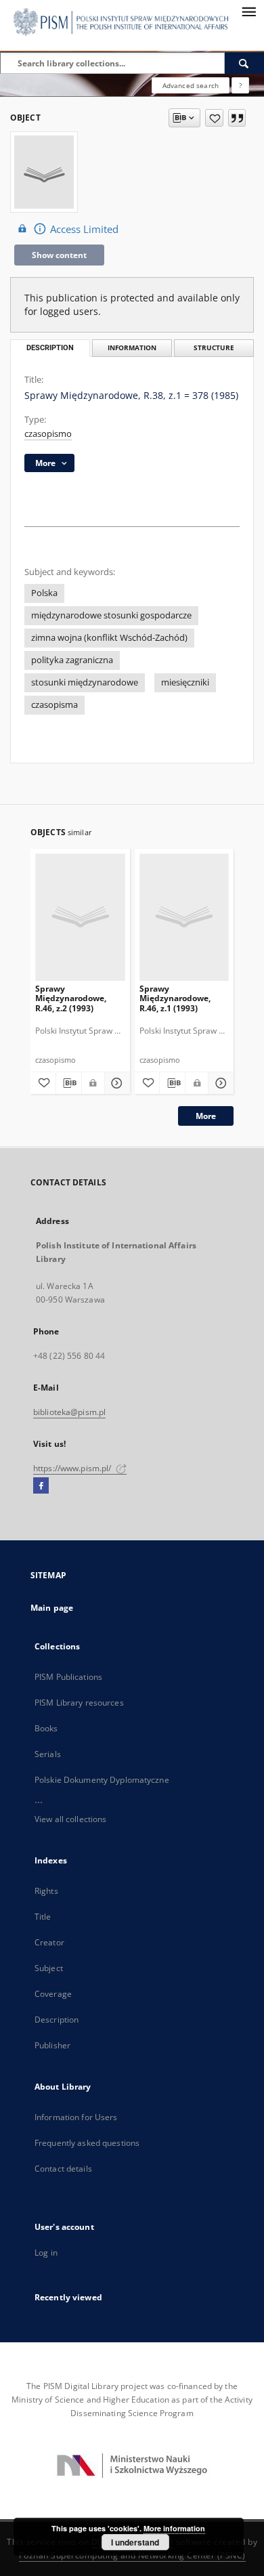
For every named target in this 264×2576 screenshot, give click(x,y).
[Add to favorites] (214, 118)
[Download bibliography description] (69, 1083)
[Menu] (248, 11)
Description (57, 2020)
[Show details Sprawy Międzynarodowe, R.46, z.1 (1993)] (219, 1083)
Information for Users (76, 2117)
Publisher (52, 2045)
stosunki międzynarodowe (85, 682)
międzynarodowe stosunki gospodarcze (111, 615)
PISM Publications (68, 1677)
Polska (44, 593)
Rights (46, 1891)
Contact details (63, 2169)
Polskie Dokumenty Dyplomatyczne (102, 1780)
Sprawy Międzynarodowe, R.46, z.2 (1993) (71, 998)
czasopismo (48, 434)
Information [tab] (132, 348)
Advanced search (191, 85)
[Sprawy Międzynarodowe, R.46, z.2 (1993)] (80, 917)
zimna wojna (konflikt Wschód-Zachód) (109, 638)
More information (174, 2528)
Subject (49, 1968)
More (206, 1116)
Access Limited (84, 229)
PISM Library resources (79, 1703)
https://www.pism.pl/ (73, 1468)
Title (43, 1917)
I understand (135, 2542)
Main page (52, 1608)
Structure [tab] (214, 348)
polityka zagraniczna (72, 660)
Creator (49, 1942)
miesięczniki (185, 682)
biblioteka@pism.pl (69, 1412)
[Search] (244, 63)
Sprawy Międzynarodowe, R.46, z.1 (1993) (175, 998)
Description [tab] (50, 348)
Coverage (53, 1994)
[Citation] (237, 118)
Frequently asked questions (87, 2143)
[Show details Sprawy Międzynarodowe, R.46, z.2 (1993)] (115, 1083)
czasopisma (54, 705)
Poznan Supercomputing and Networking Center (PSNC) (132, 2555)
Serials (48, 1754)
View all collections (70, 1819)
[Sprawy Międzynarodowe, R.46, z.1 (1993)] (184, 917)
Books (46, 1728)
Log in (46, 2253)
